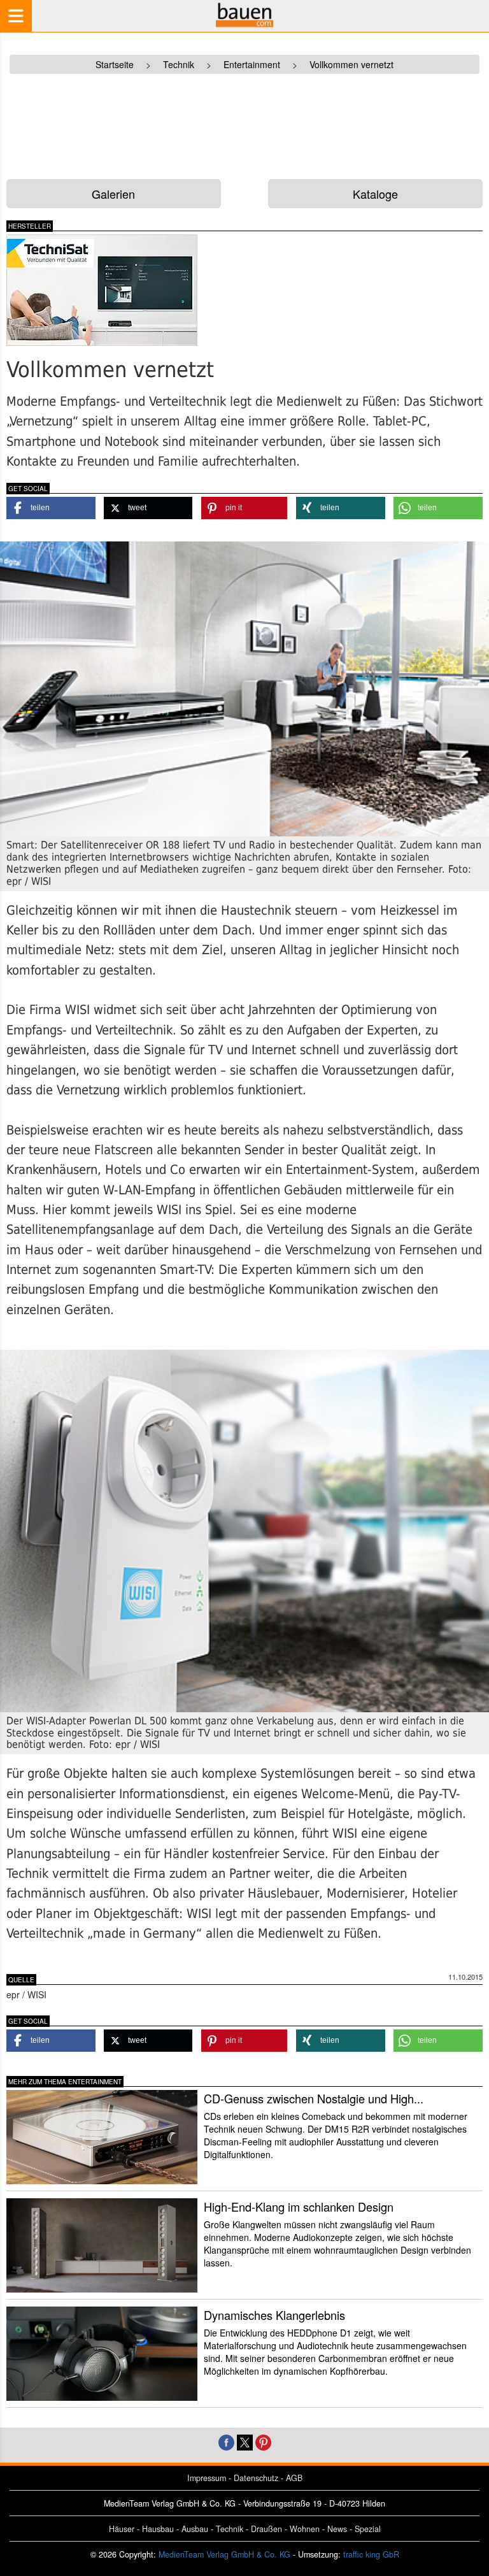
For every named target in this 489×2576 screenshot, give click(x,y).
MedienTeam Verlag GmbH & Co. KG (224, 2554)
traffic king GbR (371, 2554)
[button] (51, 508)
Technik (230, 2529)
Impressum (207, 2478)
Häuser (122, 2529)
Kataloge (375, 194)
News (337, 2529)
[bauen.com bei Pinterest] (263, 2441)
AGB (294, 2478)
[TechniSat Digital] (121, 290)
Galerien (113, 194)
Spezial (368, 2529)
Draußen (266, 2529)
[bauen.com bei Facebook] (226, 2441)
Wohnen (305, 2529)
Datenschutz (256, 2478)
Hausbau (158, 2529)
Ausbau (195, 2529)
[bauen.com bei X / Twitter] (245, 2441)
